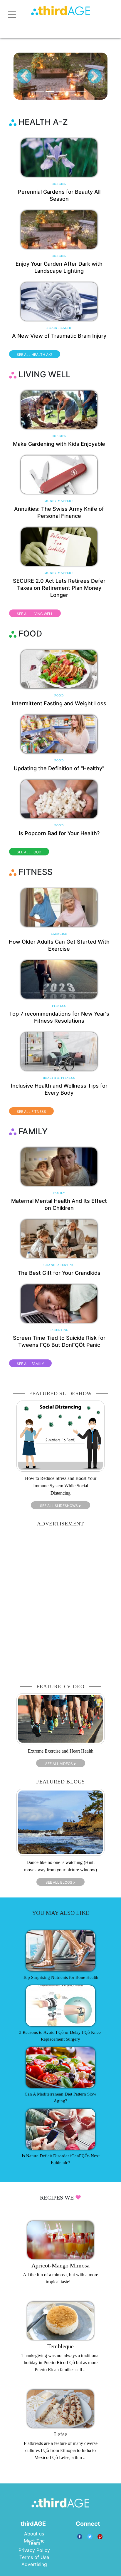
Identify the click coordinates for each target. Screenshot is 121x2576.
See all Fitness (31, 1112)
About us (34, 2534)
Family (59, 1193)
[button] (24, 76)
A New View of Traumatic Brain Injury (59, 336)
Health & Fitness (59, 1078)
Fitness (59, 1006)
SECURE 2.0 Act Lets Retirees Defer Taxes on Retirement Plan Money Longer (59, 588)
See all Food (29, 852)
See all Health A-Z (35, 355)
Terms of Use (34, 2557)
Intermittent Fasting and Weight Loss (59, 703)
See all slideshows (60, 1506)
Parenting (59, 1330)
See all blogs (60, 1882)
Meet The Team (34, 2542)
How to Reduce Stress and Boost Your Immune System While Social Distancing (61, 1486)
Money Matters (59, 501)
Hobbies (59, 184)
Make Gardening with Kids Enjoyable (59, 444)
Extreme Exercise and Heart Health (61, 1751)
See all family (30, 1364)
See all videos (61, 1764)
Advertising (34, 2564)
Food (59, 695)
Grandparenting (59, 1265)
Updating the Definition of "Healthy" (59, 768)
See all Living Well (35, 614)
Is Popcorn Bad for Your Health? (59, 833)
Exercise (59, 934)
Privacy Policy (34, 2550)
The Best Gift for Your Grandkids (59, 1273)
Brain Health (59, 328)
